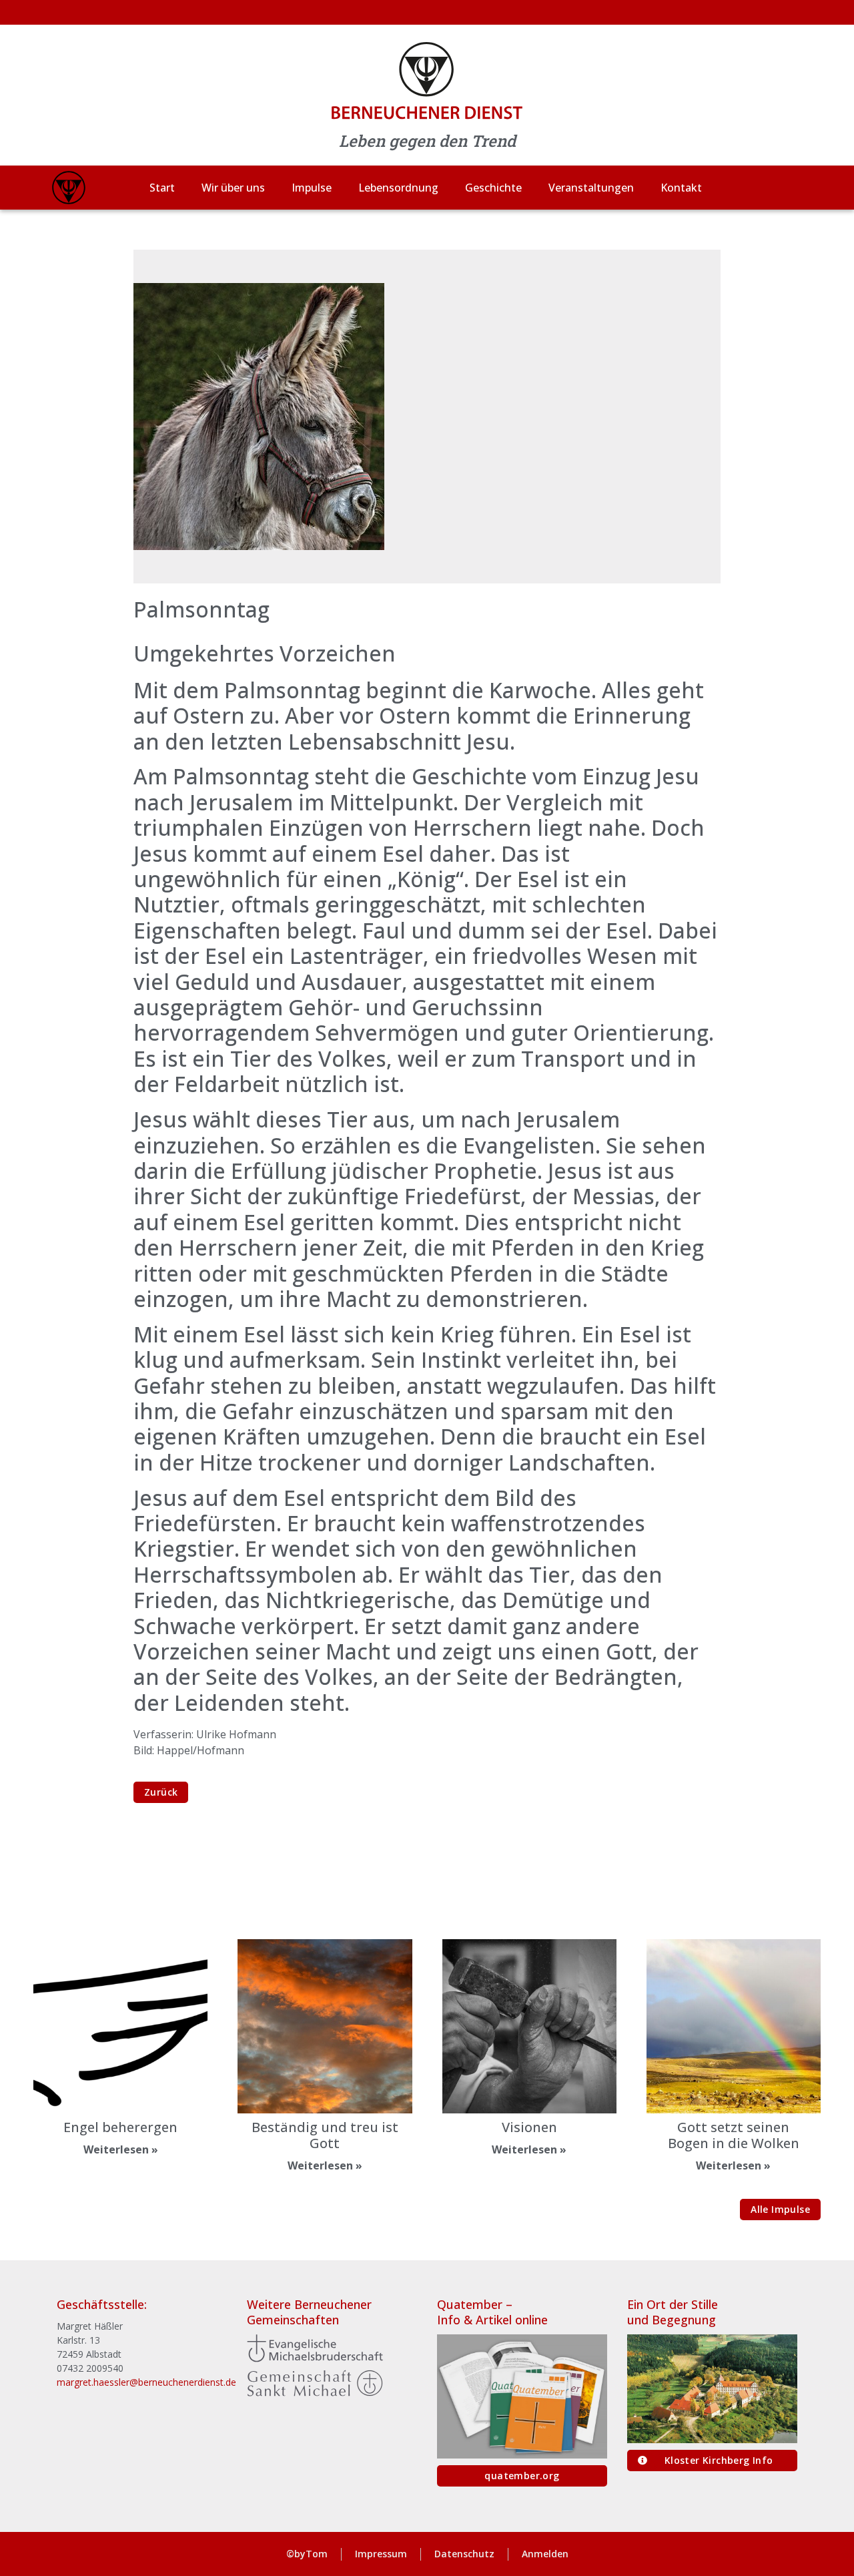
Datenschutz (464, 2554)
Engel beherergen (120, 2127)
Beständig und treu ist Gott (325, 2135)
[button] (780, 2210)
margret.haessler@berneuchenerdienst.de (146, 2382)
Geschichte (493, 188)
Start (162, 188)
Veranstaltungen (591, 188)
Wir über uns (233, 188)
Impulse (312, 188)
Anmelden (545, 2554)
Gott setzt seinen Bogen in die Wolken (734, 2135)
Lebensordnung (398, 188)
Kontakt (681, 188)
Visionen (529, 2127)
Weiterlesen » (121, 2149)
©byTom (307, 2554)
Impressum (381, 2554)
